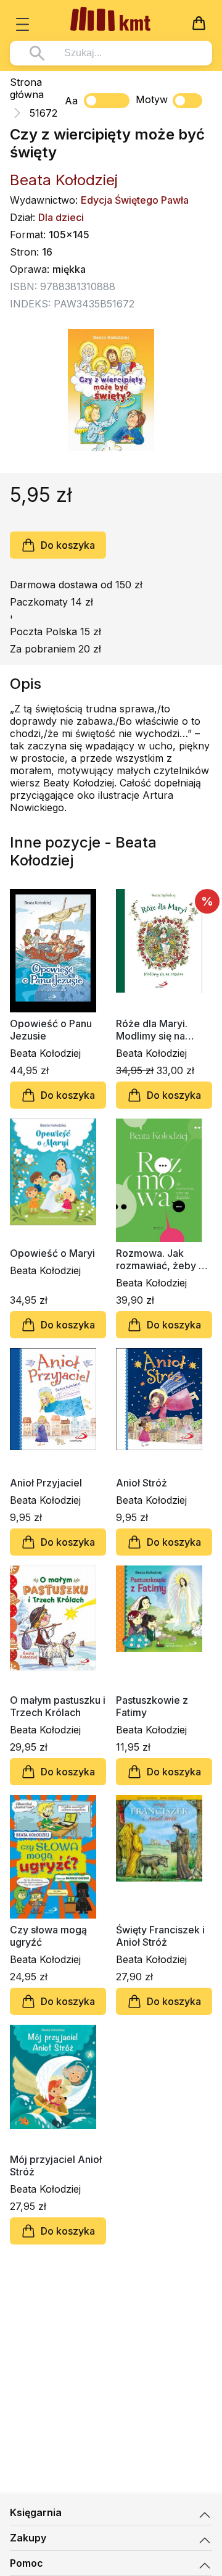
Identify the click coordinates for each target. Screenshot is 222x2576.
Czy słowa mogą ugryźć (48, 1936)
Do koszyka (68, 545)
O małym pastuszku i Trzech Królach (58, 1706)
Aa (71, 101)
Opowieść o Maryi (52, 1253)
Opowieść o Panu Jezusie (51, 1030)
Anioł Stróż (142, 1483)
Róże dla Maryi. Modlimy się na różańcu (152, 1030)
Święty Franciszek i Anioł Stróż (160, 1936)
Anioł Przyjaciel (46, 1483)
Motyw (152, 99)
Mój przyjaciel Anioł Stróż (56, 2165)
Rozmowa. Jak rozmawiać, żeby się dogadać (164, 1259)
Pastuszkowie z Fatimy (152, 1706)
